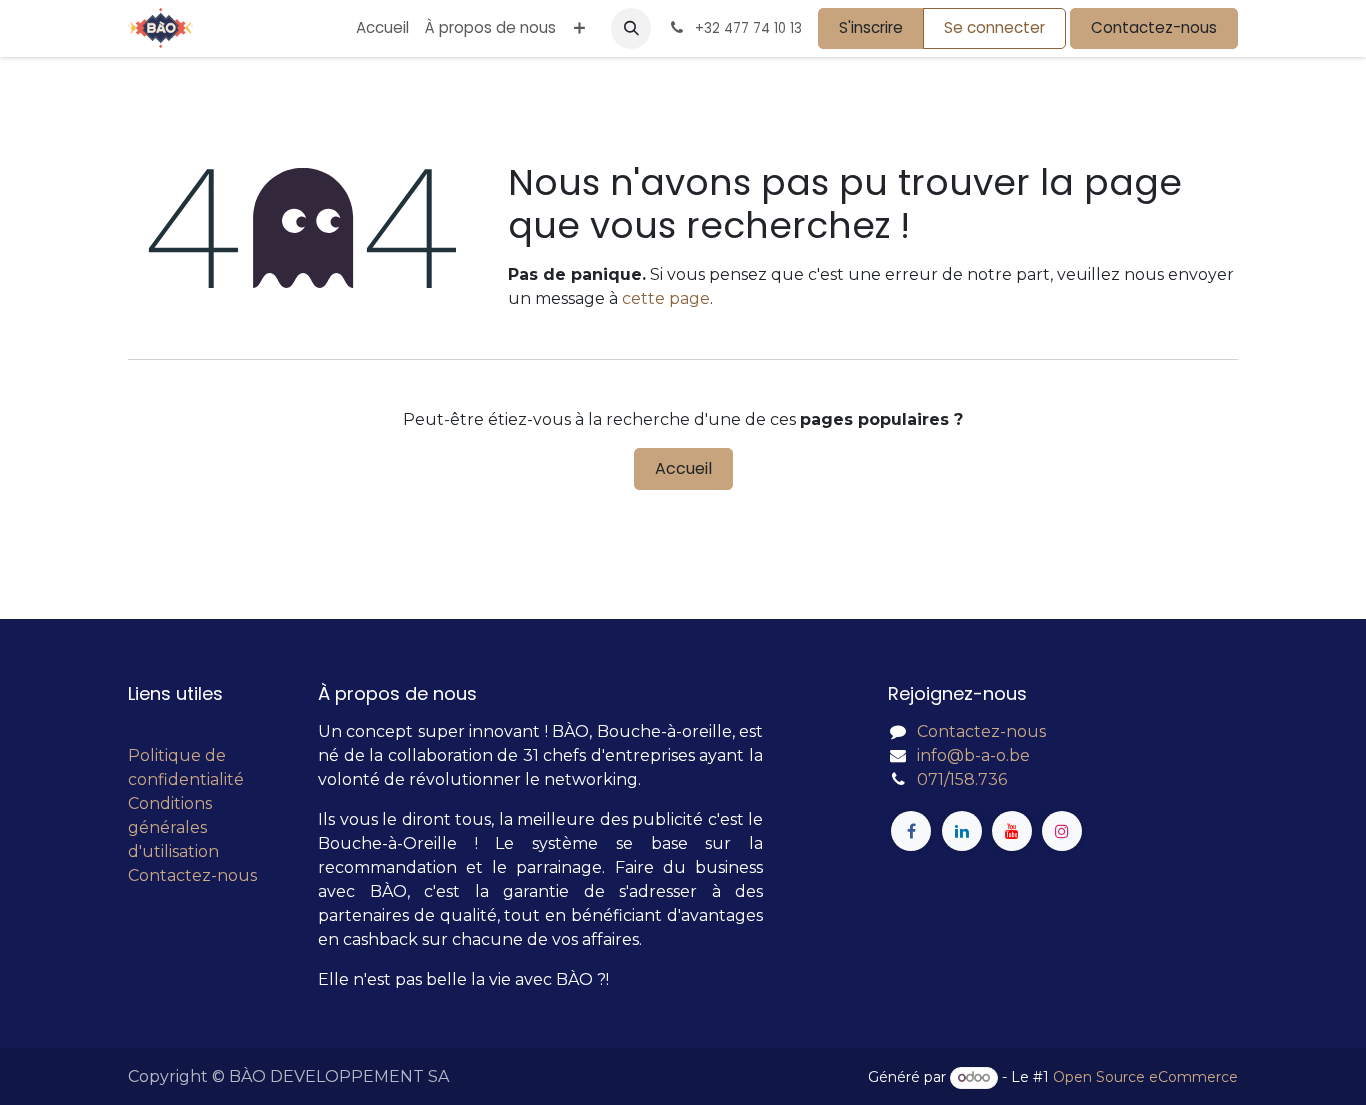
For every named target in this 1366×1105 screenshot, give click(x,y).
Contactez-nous (1154, 27)
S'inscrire (871, 27)
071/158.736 (962, 779)
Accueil (683, 468)
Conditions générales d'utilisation (173, 827)
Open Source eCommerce (1145, 1077)
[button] (631, 28)
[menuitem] (382, 28)
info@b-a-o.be (973, 755)
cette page (666, 298)
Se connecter (994, 27)
